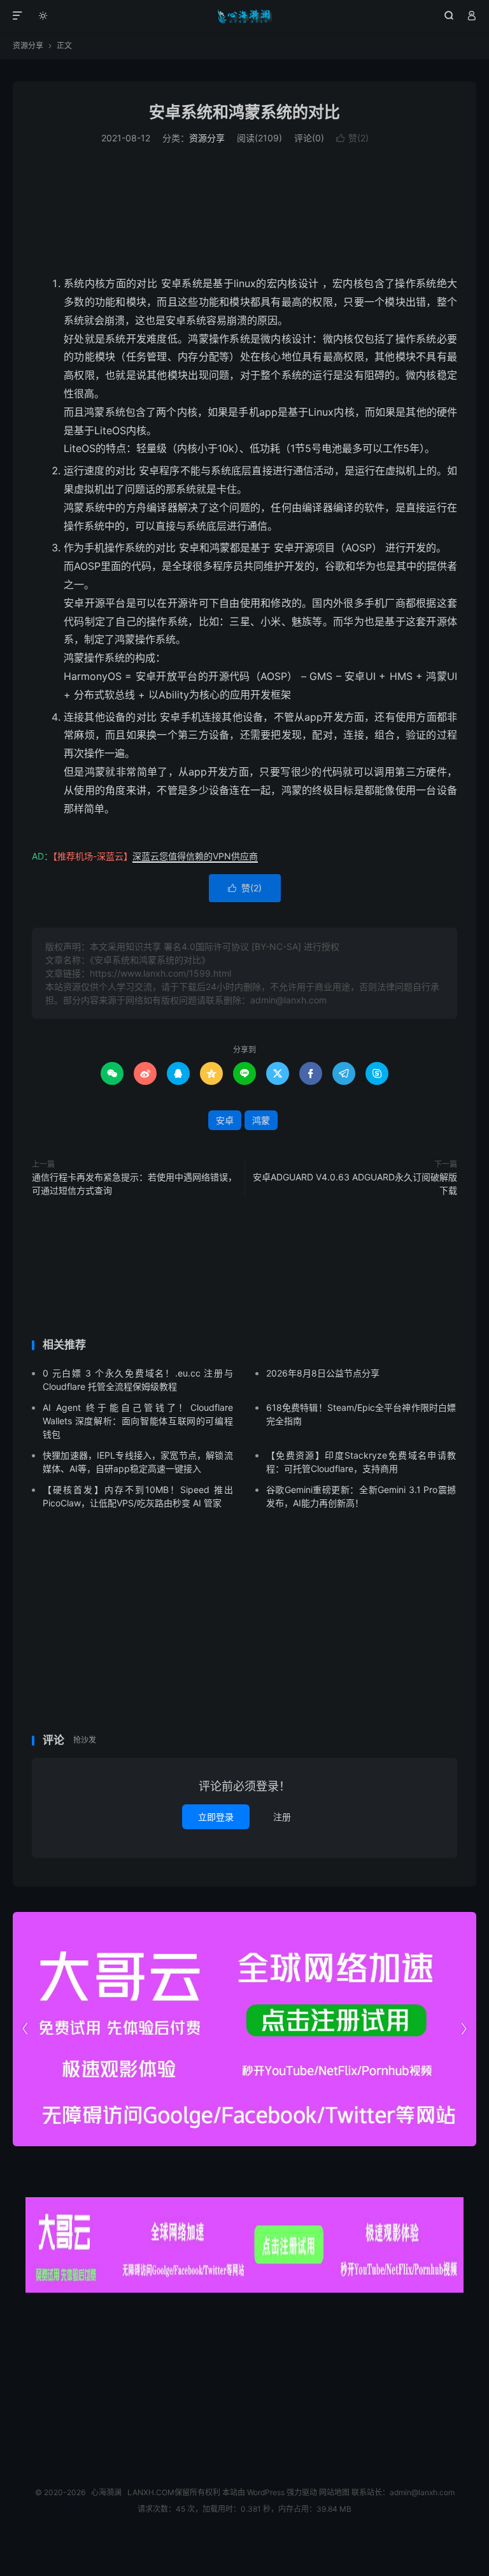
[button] (464, 2029)
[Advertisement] (244, 210)
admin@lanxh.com (422, 2492)
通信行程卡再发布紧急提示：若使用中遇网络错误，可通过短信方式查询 (134, 1184)
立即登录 (216, 1817)
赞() (352, 138)
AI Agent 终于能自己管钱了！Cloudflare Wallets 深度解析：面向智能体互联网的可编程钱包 (138, 1421)
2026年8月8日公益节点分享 (323, 1373)
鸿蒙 (261, 1120)
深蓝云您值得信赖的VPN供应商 (195, 856)
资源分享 (28, 46)
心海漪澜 (245, 16)
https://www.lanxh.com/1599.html (160, 973)
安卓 (225, 1120)
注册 (282, 1817)
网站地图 (334, 2492)
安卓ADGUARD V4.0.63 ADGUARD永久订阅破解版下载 (355, 1184)
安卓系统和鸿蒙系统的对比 (244, 112)
